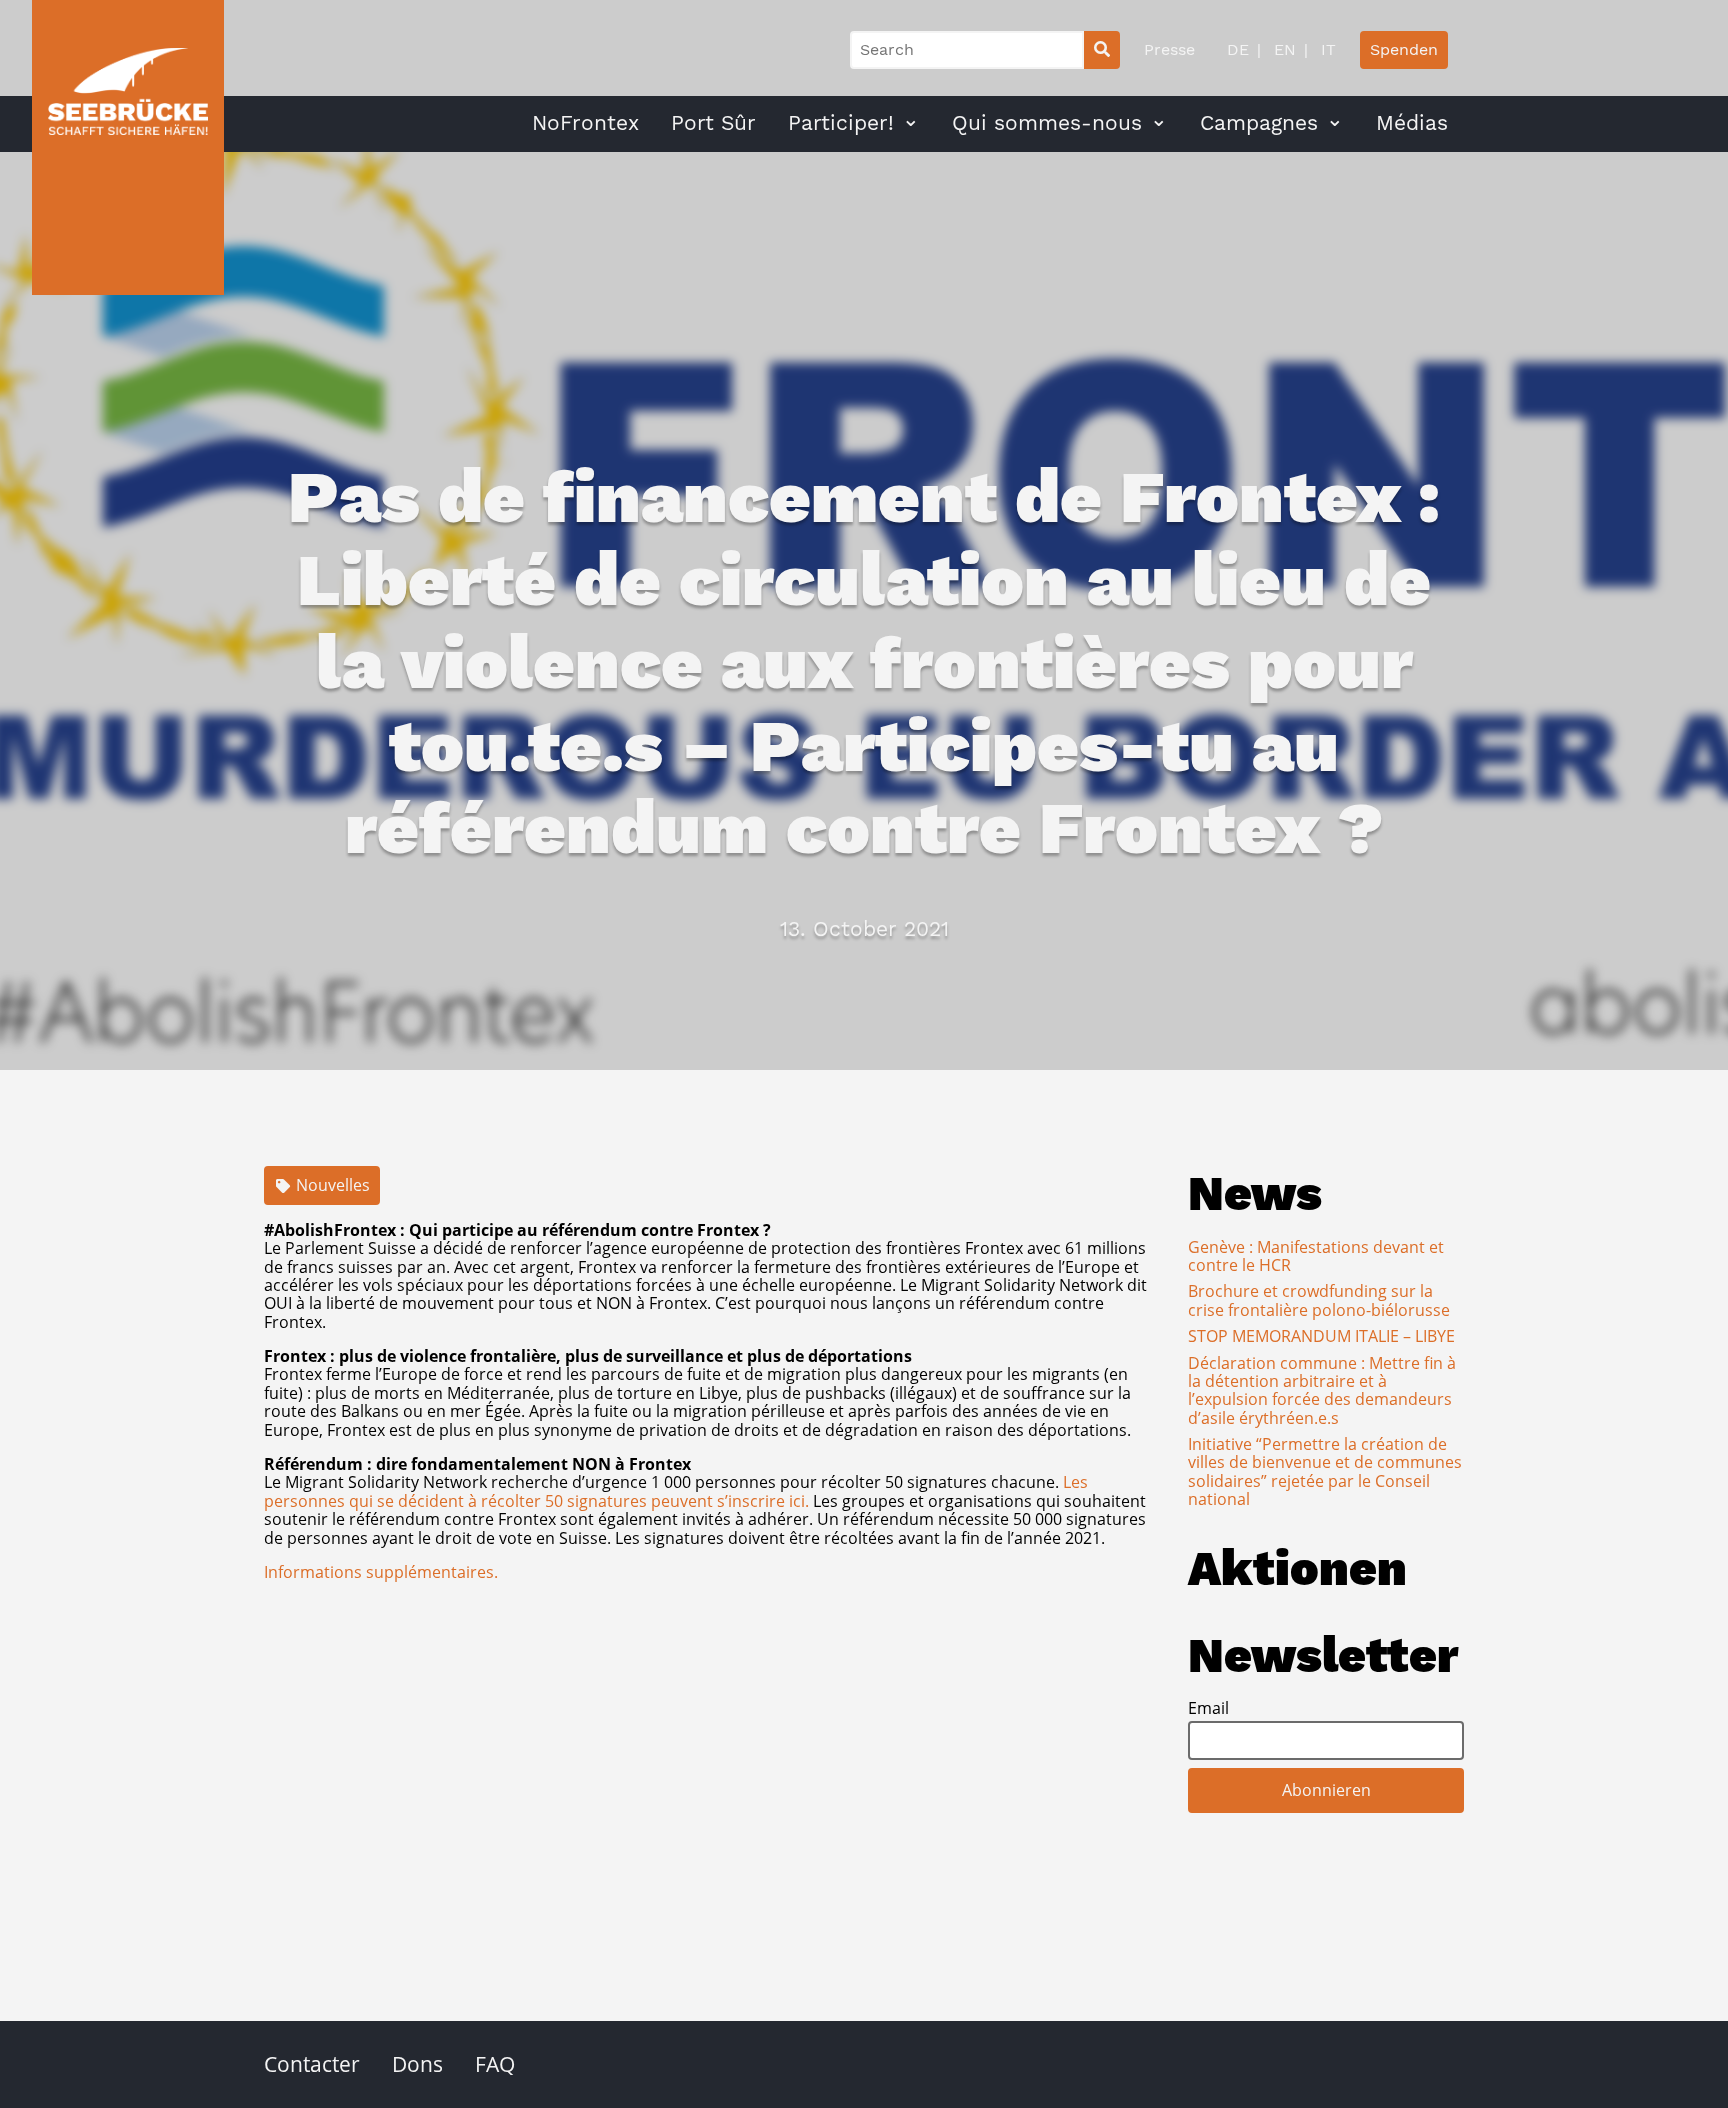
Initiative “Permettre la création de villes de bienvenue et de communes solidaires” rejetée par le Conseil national (1325, 1471)
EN (1282, 49)
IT (1326, 49)
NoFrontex (585, 123)
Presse (1169, 49)
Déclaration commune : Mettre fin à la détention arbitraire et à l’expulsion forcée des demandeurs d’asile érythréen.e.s (1322, 1390)
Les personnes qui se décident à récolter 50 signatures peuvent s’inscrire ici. (676, 1491)
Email (1208, 1708)
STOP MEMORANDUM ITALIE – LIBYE (1321, 1336)
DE (1238, 49)
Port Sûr (713, 123)
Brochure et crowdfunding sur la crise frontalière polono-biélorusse (1319, 1300)
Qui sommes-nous (1047, 123)
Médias (1412, 123)
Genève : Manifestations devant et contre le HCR (1316, 1256)
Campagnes (1259, 123)
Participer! (841, 123)
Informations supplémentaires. (381, 1572)
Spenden (1404, 49)
